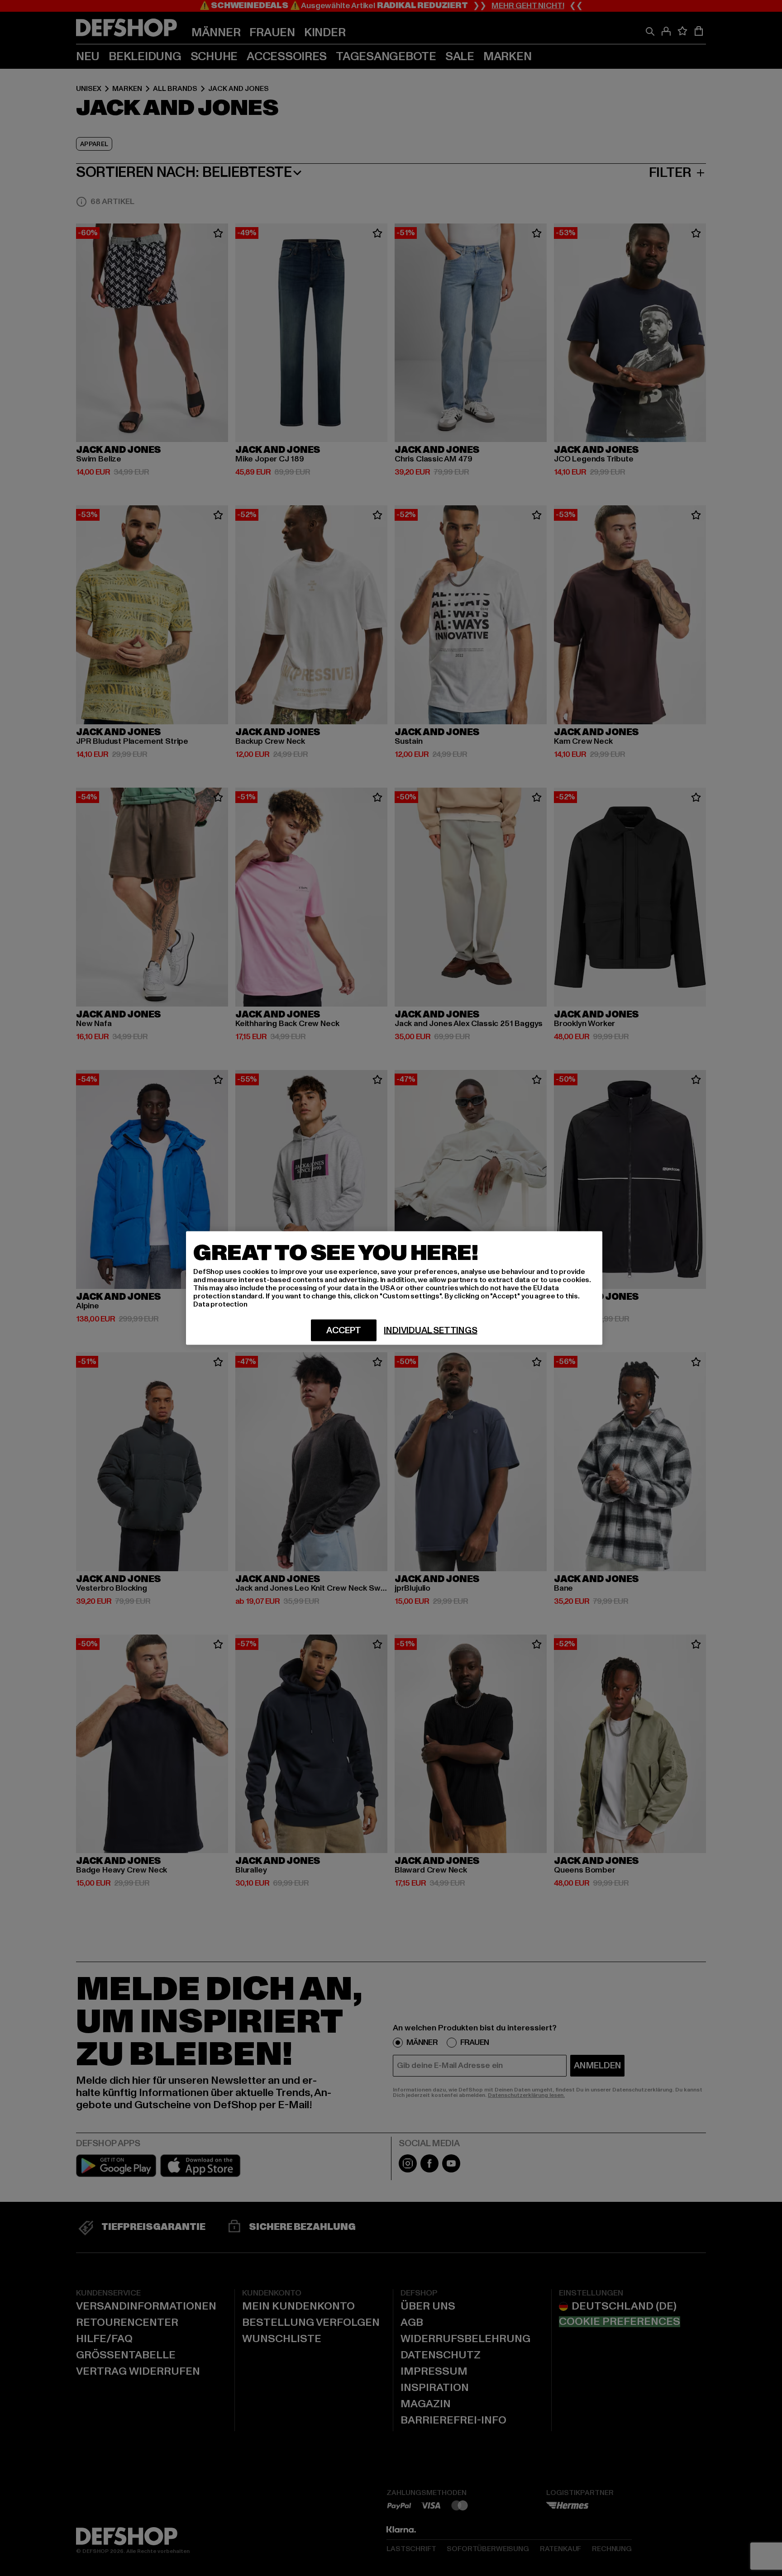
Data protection (220, 1304)
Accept (344, 1331)
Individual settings (430, 1331)
